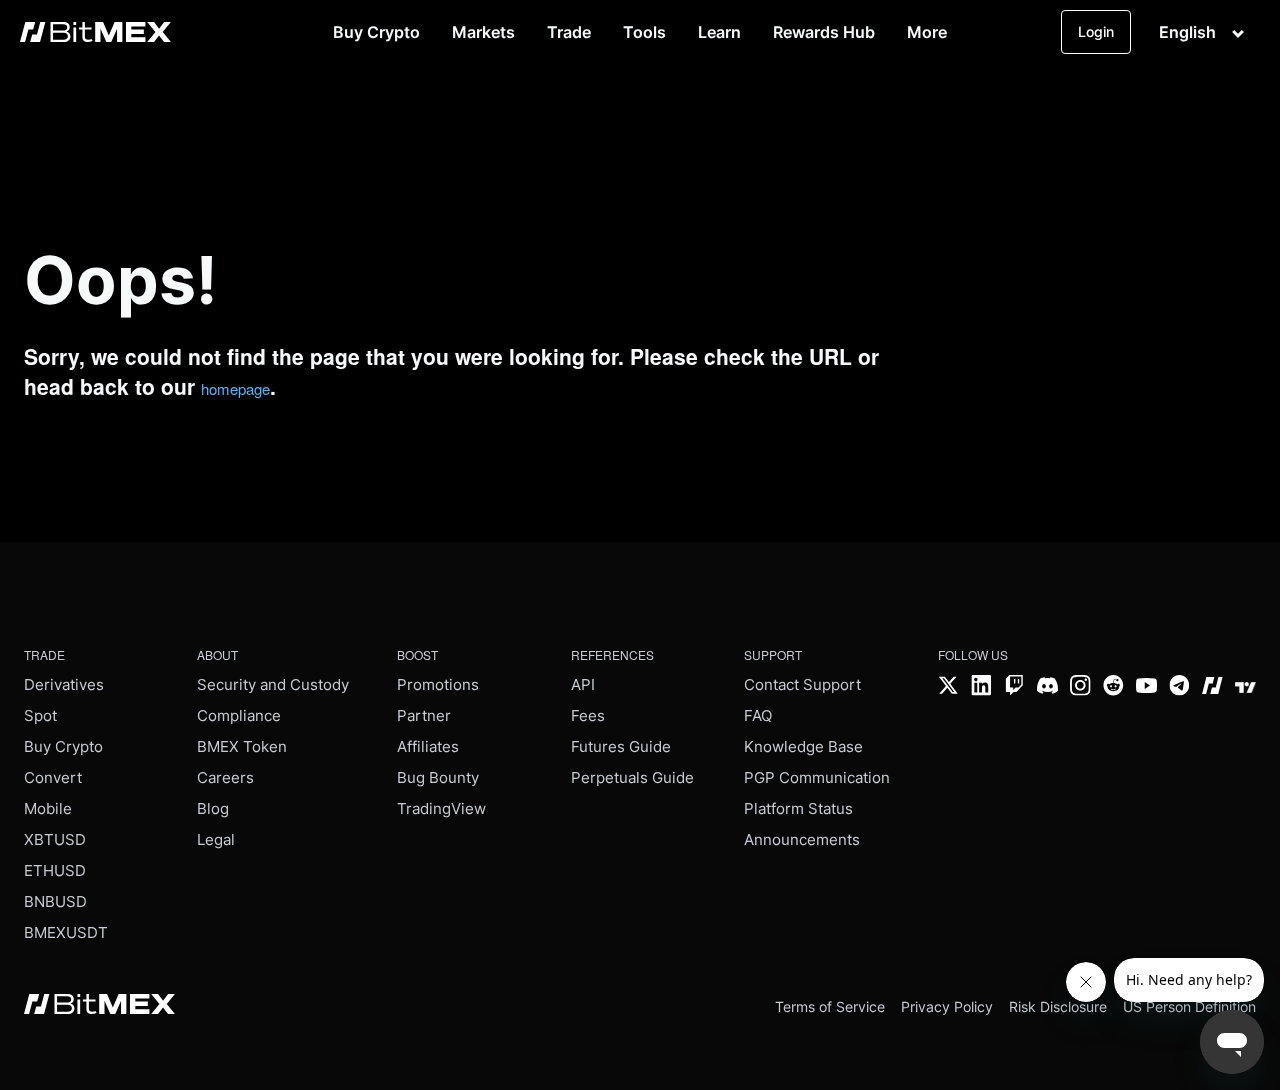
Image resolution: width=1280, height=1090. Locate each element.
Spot (40, 715)
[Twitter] (948, 687)
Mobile (48, 808)
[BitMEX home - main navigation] (95, 32)
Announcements (802, 839)
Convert (53, 777)
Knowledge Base (803, 746)
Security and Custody (273, 684)
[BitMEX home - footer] (99, 1006)
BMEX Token (242, 746)
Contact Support (802, 684)
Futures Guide (621, 746)
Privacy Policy (947, 1006)
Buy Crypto (63, 746)
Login (1096, 31)
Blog (213, 808)
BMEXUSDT (66, 932)
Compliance (239, 715)
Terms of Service (830, 1006)
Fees (588, 715)
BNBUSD (55, 901)
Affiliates (428, 746)
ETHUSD (55, 870)
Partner (424, 715)
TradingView (441, 808)
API (583, 684)
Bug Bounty (438, 777)
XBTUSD (55, 839)
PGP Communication (817, 777)
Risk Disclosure (1058, 1006)
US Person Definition (1189, 1006)
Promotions (438, 684)
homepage (235, 388)
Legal (216, 839)
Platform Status (798, 808)
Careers (225, 777)
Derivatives (64, 684)
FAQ (758, 715)
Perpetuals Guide (632, 777)
